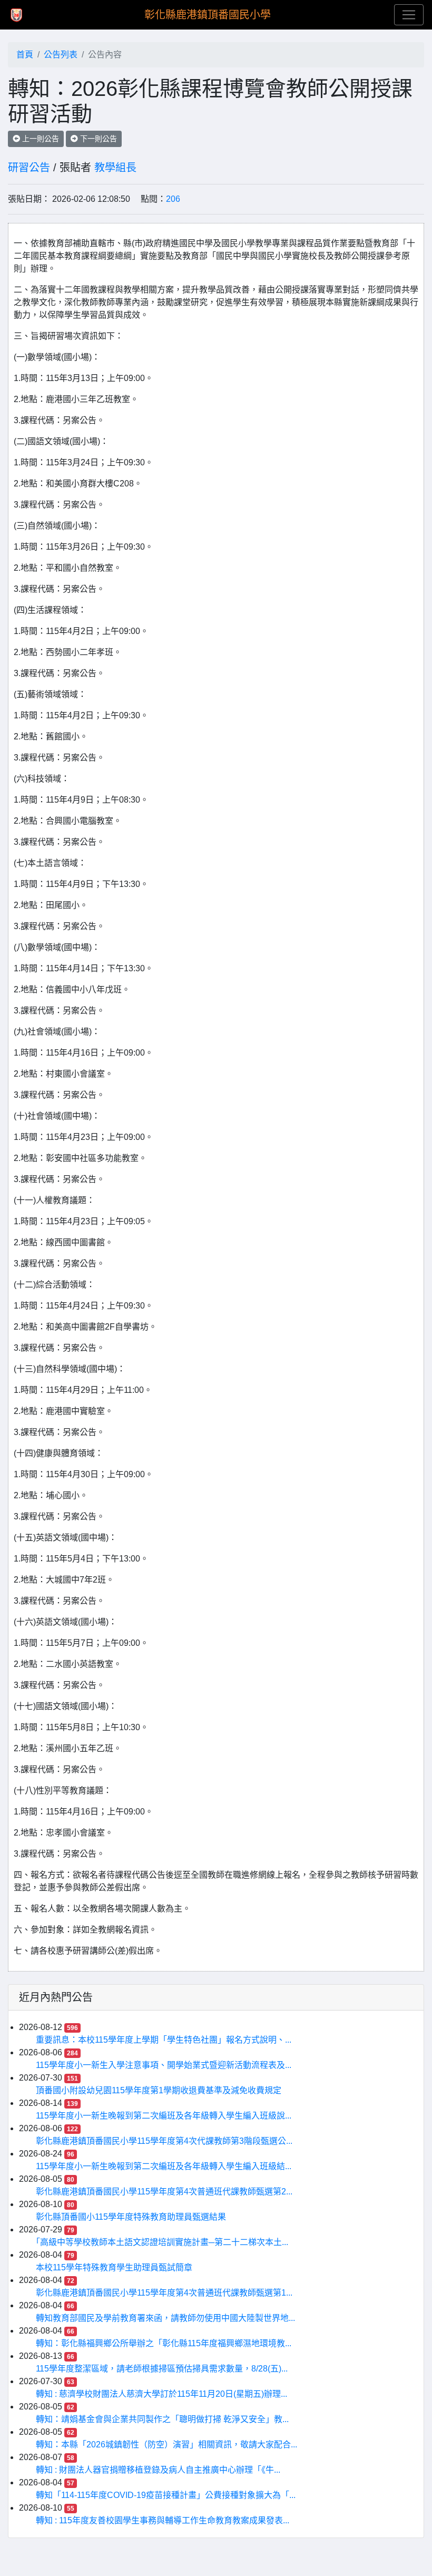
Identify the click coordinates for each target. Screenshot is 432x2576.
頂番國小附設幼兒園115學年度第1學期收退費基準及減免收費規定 (159, 2090)
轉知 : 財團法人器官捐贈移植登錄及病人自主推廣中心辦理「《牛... (158, 2470)
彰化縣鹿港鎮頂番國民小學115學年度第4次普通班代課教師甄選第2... (164, 2192)
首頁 (25, 55)
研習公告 (29, 168)
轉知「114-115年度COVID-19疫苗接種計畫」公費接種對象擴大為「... (166, 2495)
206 (173, 199)
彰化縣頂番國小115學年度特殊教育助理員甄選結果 (131, 2217)
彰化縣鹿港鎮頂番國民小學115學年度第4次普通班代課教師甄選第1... (164, 2293)
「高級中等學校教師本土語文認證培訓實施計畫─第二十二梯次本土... (162, 2242)
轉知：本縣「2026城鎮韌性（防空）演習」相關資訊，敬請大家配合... (166, 2445)
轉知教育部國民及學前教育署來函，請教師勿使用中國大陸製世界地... (165, 2318)
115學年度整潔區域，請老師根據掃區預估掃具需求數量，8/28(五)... (162, 2369)
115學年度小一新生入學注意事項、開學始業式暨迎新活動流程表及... (164, 2065)
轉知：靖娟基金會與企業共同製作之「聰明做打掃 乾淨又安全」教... (162, 2419)
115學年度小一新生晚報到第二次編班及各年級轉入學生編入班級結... (164, 2166)
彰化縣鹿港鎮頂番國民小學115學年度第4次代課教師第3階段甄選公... (164, 2141)
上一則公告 (40, 139)
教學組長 (115, 168)
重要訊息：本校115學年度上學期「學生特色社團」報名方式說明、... (164, 2040)
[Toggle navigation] (409, 15)
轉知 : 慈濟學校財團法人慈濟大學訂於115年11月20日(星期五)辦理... (161, 2394)
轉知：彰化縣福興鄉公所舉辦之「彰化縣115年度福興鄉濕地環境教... (164, 2343)
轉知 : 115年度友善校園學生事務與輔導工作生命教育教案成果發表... (163, 2520)
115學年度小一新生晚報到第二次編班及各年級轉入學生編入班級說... (164, 2116)
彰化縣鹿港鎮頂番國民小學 (208, 15)
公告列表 (61, 55)
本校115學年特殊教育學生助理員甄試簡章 (114, 2267)
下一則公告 (97, 139)
